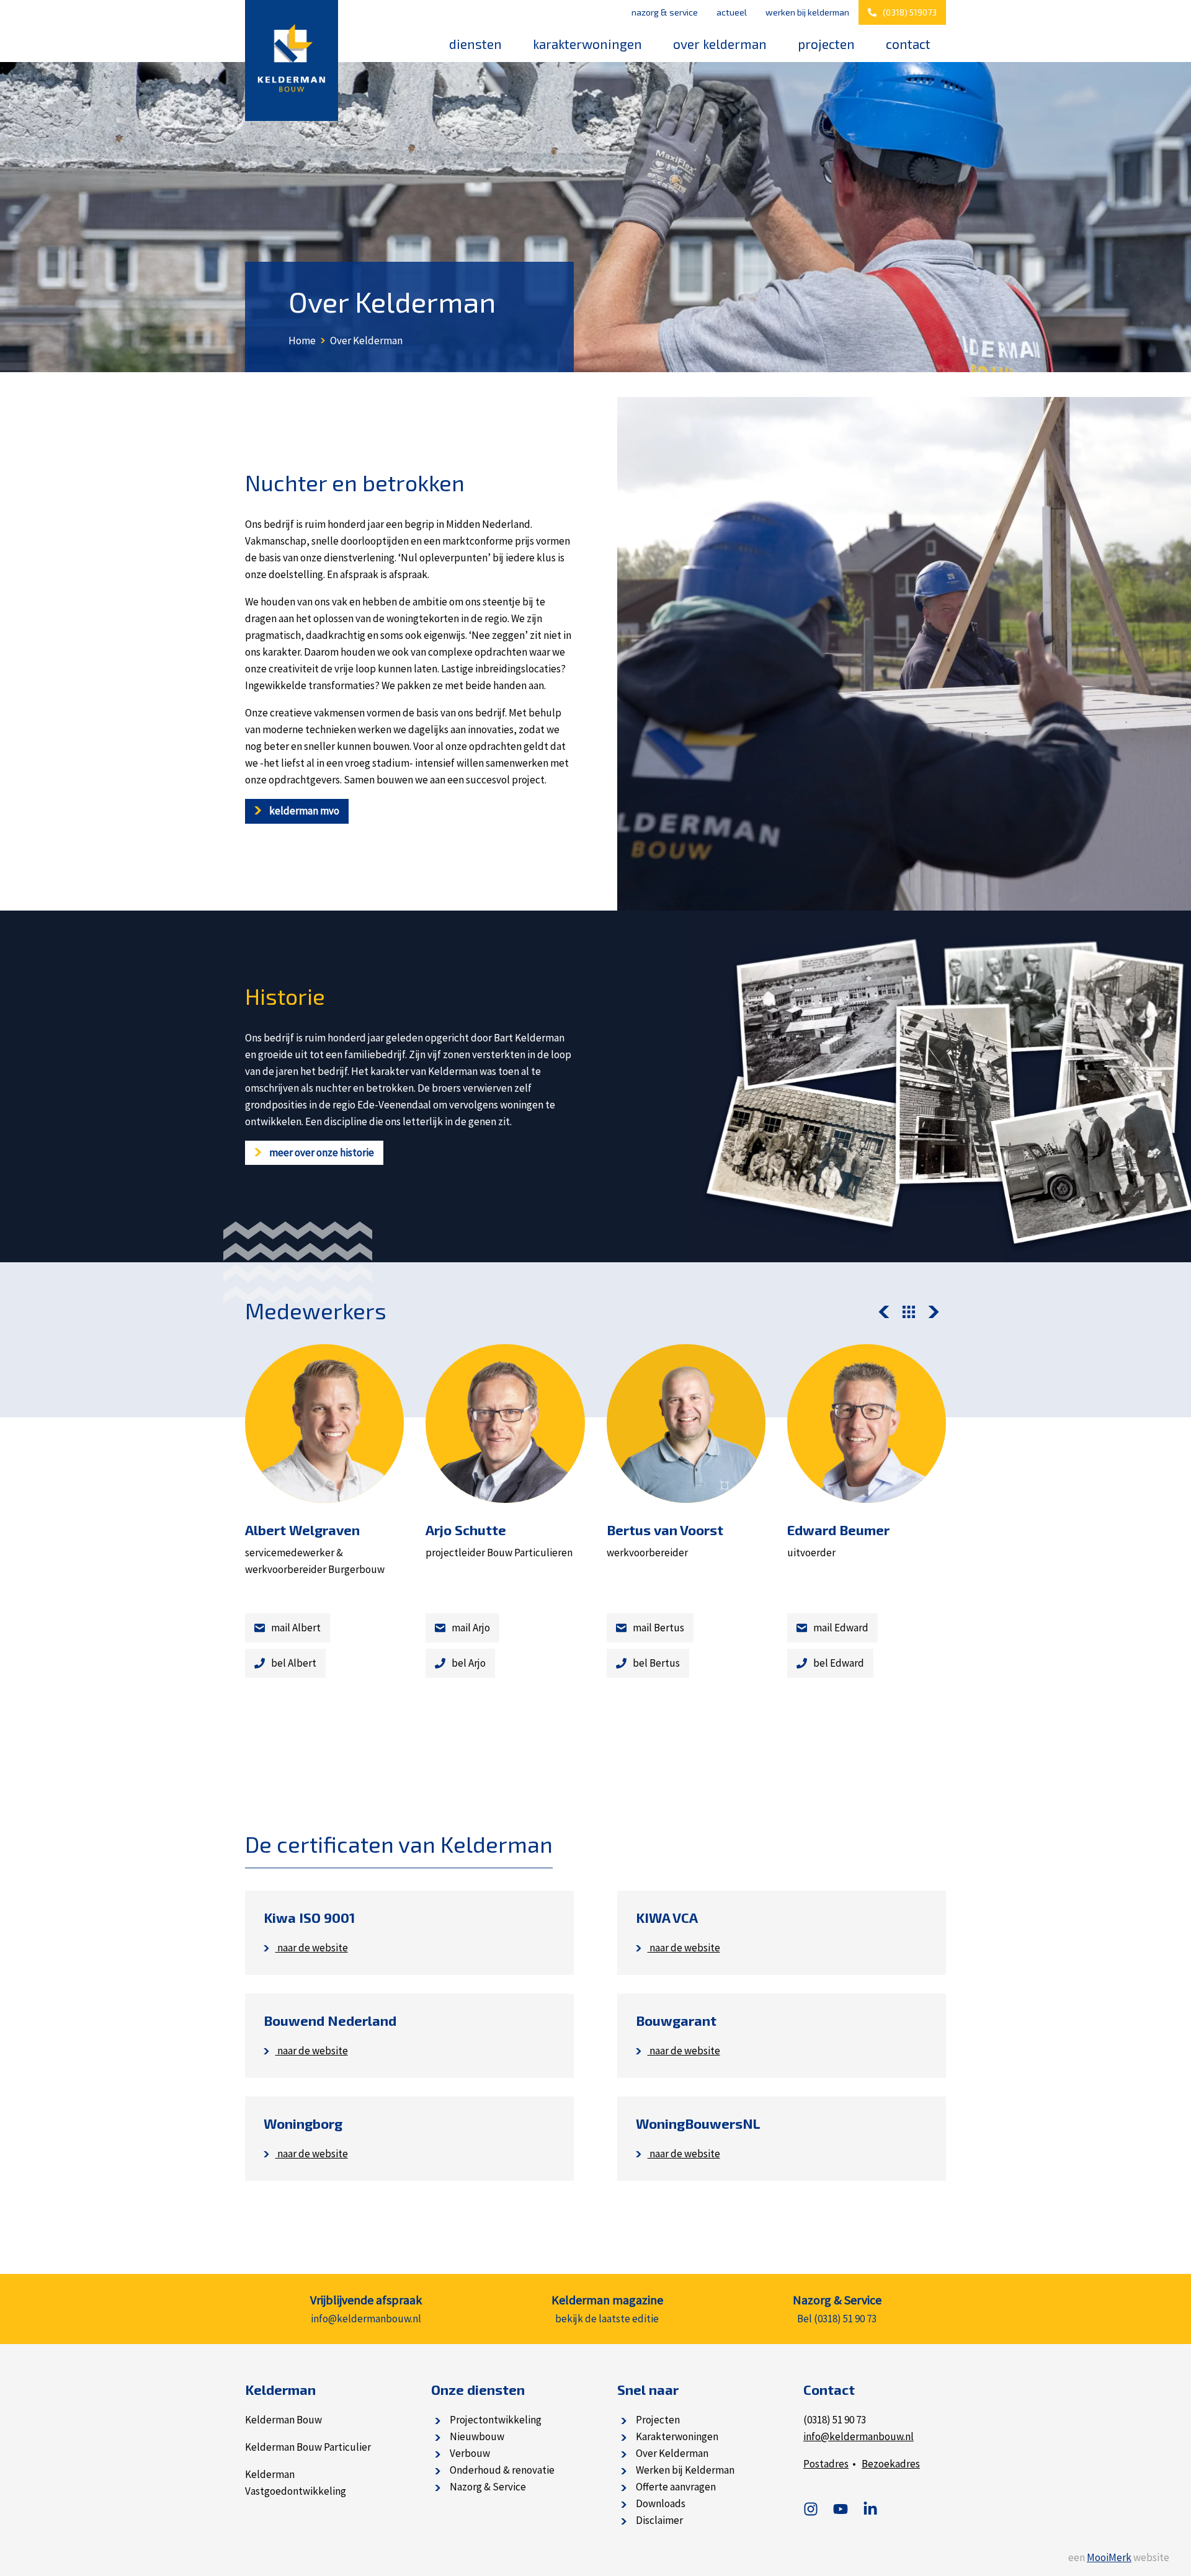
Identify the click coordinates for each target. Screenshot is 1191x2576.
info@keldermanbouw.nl (859, 2436)
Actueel (732, 12)
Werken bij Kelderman (807, 12)
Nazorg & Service (665, 12)
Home (302, 341)
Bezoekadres (891, 2464)
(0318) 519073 (910, 12)
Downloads (661, 2503)
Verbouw (470, 2453)
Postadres (826, 2464)
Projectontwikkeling (496, 2420)
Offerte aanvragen (676, 2487)
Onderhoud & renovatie (502, 2470)
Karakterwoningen (587, 44)
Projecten (826, 44)
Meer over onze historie (321, 1152)
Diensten (475, 44)
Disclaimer (659, 2520)
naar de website (312, 1948)
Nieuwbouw (477, 2436)
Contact (908, 44)
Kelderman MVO (303, 811)
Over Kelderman (720, 44)
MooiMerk (1109, 2557)
